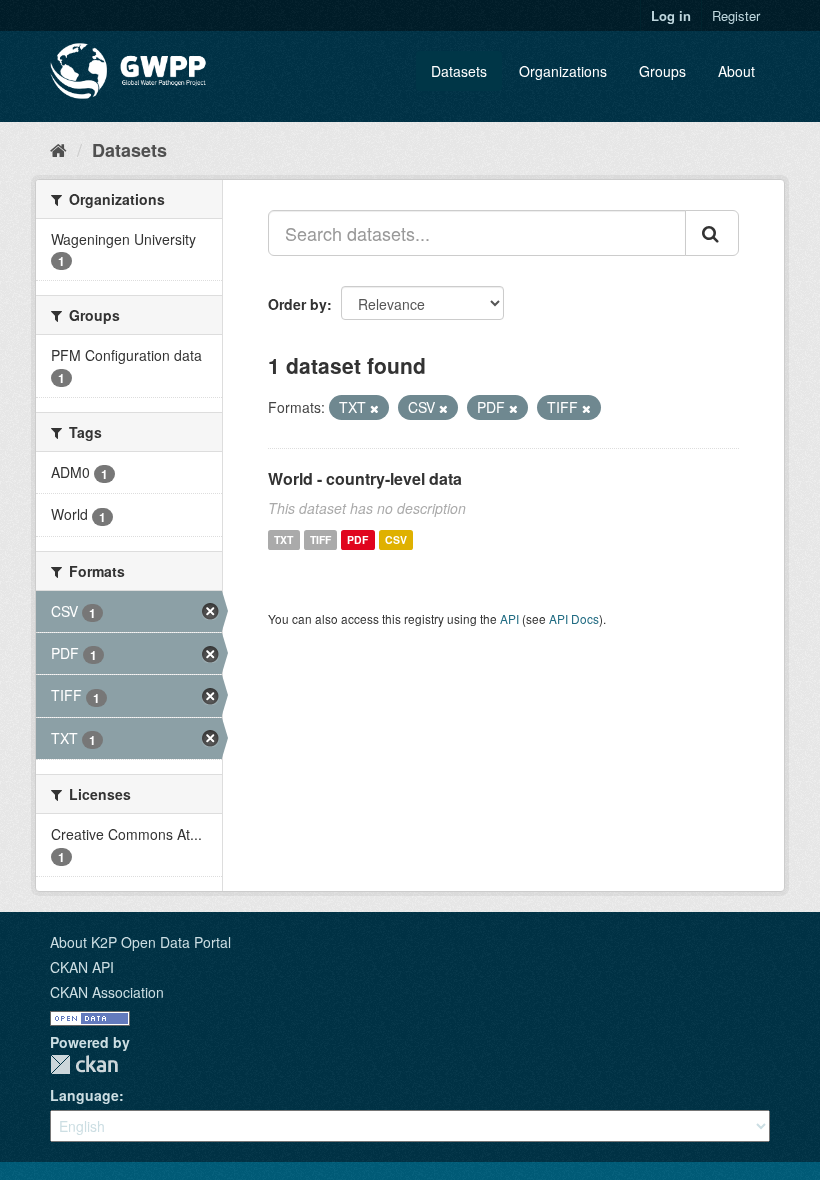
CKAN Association (107, 992)
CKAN (84, 1064)
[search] (712, 233)
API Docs (574, 618)
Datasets (459, 71)
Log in (671, 15)
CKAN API (82, 967)
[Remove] (374, 408)
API (509, 618)
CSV (396, 539)
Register (736, 15)
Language (84, 1095)
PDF (357, 539)
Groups (662, 71)
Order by (297, 304)
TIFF (320, 539)
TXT (283, 539)
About (736, 71)
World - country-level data (365, 478)
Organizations (563, 71)
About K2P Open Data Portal (140, 942)
